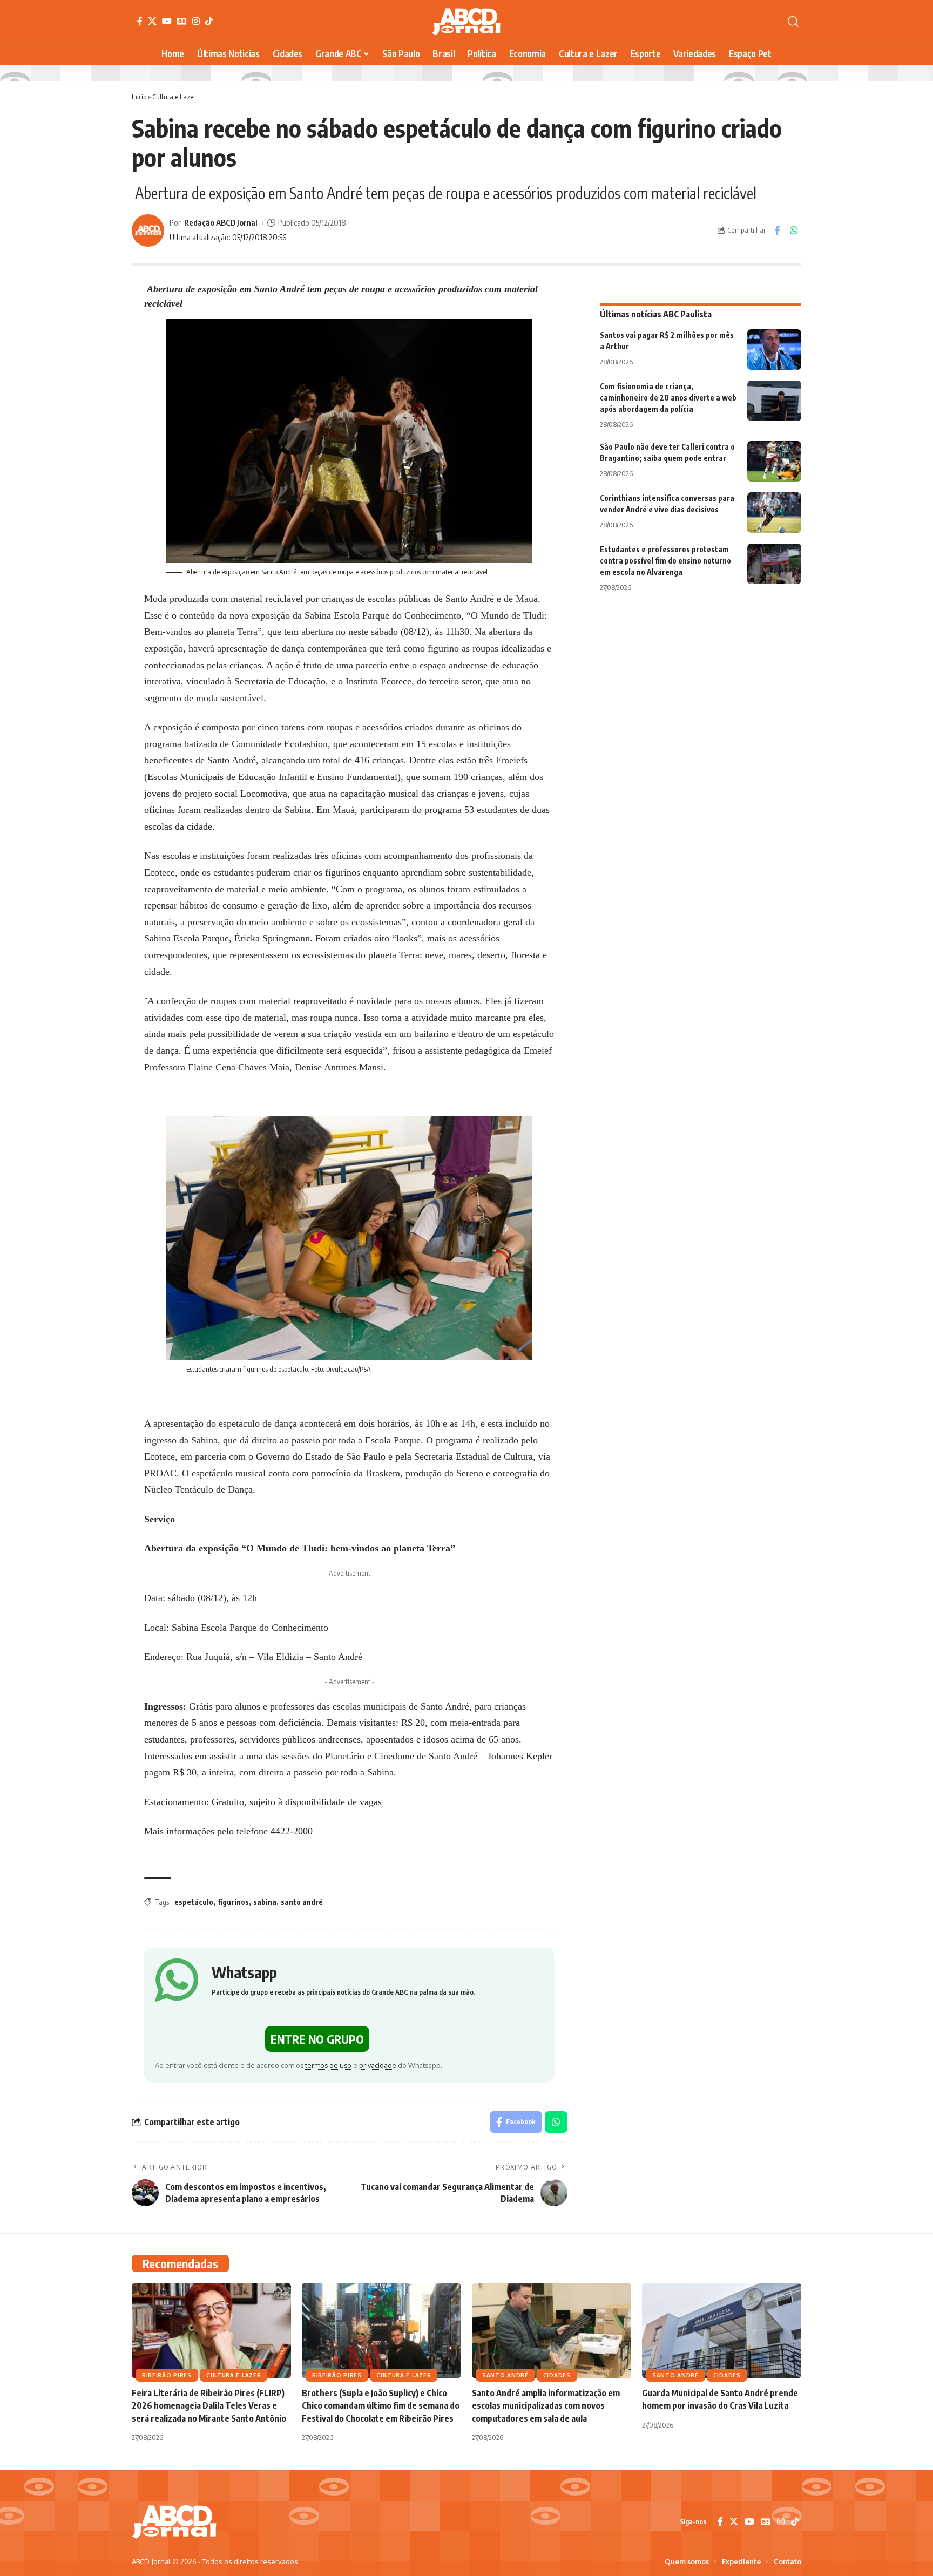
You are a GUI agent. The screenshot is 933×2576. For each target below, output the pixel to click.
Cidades (557, 2375)
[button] (793, 22)
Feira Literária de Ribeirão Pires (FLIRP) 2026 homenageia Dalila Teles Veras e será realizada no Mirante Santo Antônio (209, 2405)
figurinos (233, 1902)
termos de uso (328, 2065)
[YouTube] (167, 21)
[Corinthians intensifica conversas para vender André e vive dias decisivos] (774, 513)
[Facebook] (140, 21)
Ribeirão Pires (167, 2375)
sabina (265, 1902)
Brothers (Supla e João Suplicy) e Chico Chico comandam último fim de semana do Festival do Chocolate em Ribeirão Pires (381, 2405)
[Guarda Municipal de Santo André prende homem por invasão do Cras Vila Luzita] (722, 2331)
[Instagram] (196, 21)
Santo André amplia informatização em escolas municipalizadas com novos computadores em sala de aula (546, 2405)
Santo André (505, 2375)
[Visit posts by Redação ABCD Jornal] (148, 231)
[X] (152, 21)
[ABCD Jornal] (466, 22)
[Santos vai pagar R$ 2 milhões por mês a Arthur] (774, 350)
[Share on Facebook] (777, 231)
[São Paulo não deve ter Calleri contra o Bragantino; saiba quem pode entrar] (774, 461)
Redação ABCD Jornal (221, 222)
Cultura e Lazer (174, 97)
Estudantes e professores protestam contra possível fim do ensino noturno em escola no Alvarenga (665, 561)
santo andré (302, 1902)
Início (139, 97)
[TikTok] (209, 21)
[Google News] (182, 21)
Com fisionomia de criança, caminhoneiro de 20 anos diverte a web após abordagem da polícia (668, 398)
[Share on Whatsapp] (794, 231)
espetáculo (194, 1902)
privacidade (378, 2065)
